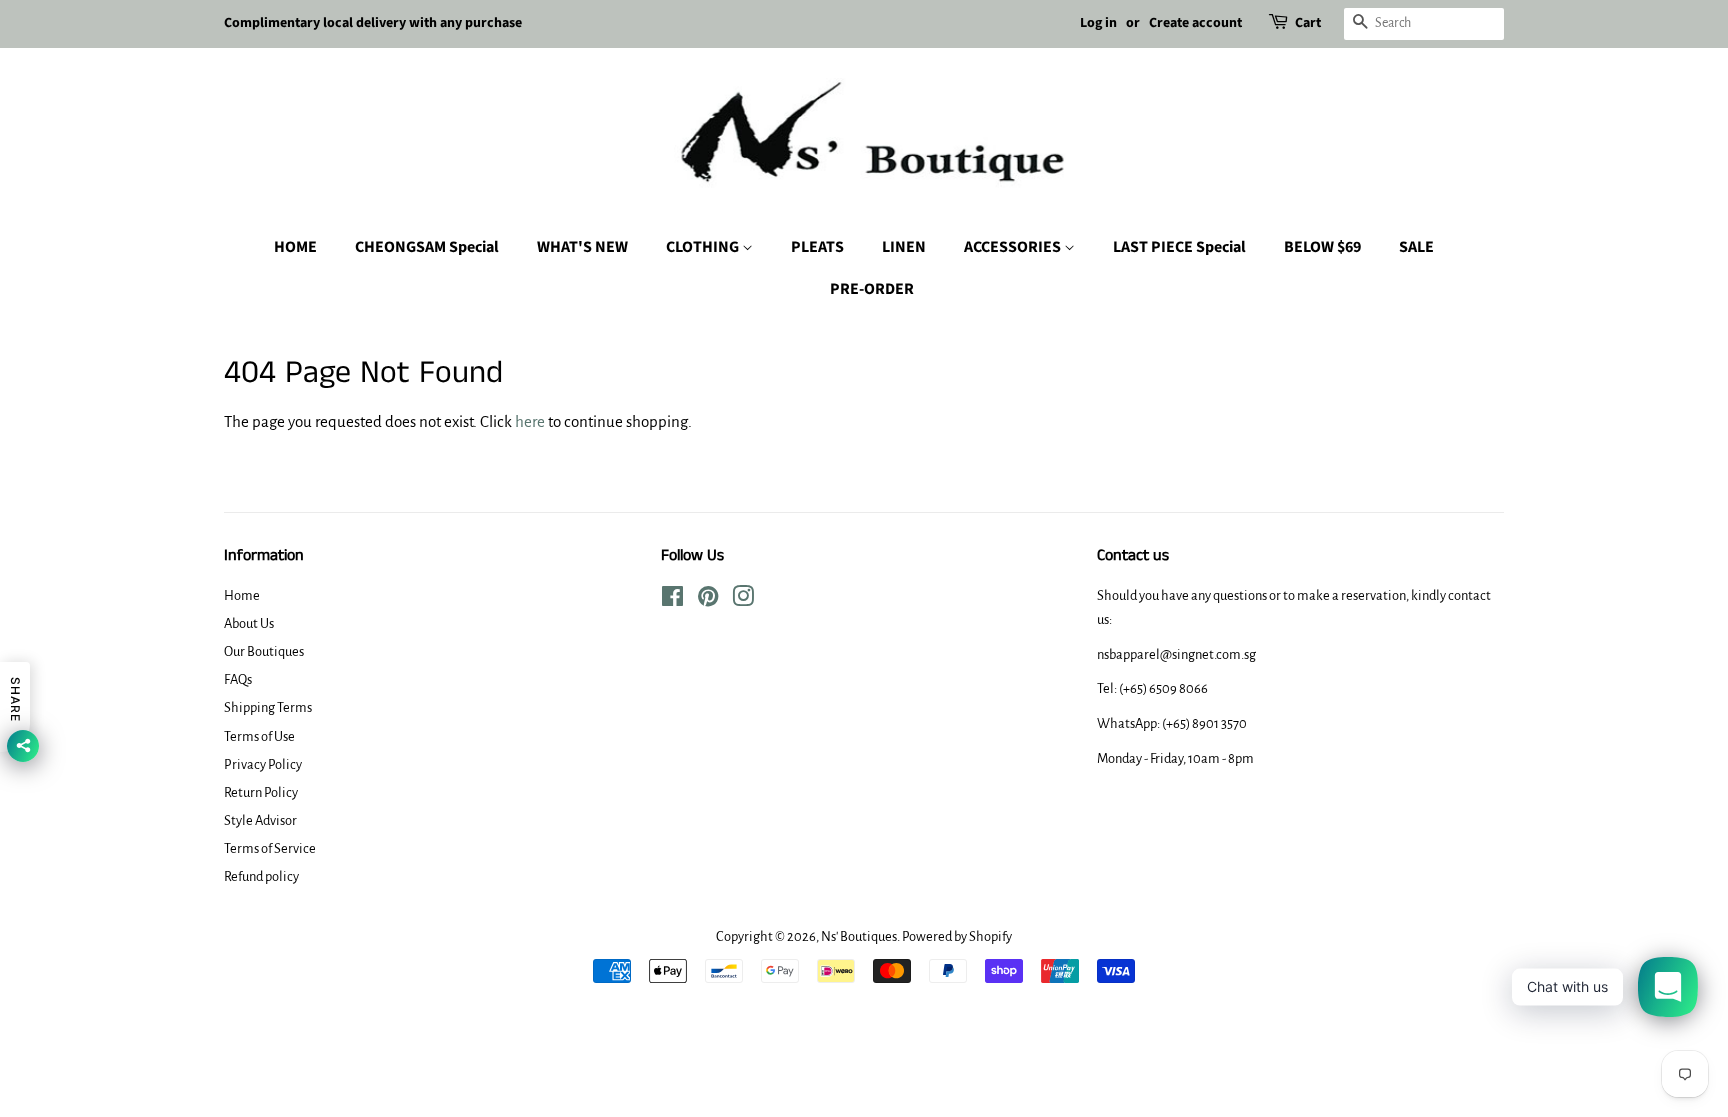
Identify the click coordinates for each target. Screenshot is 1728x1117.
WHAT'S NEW (582, 247)
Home (242, 595)
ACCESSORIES (1014, 247)
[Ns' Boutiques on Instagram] (743, 600)
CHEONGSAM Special (427, 247)
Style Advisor (260, 820)
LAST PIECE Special (1179, 247)
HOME (295, 247)
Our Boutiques (264, 651)
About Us (249, 623)
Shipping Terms (268, 707)
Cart (1308, 23)
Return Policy (261, 792)
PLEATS (817, 247)
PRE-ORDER (872, 289)
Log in (1098, 23)
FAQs (238, 679)
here (530, 421)
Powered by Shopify (957, 936)
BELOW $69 (1322, 247)
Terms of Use (259, 736)
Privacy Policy (263, 764)
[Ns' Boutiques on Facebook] (672, 600)
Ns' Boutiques (859, 936)
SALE (1416, 247)
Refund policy (261, 876)
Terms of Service (270, 848)
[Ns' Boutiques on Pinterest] (708, 600)
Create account (1195, 23)
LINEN (904, 247)
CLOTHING (704, 247)
